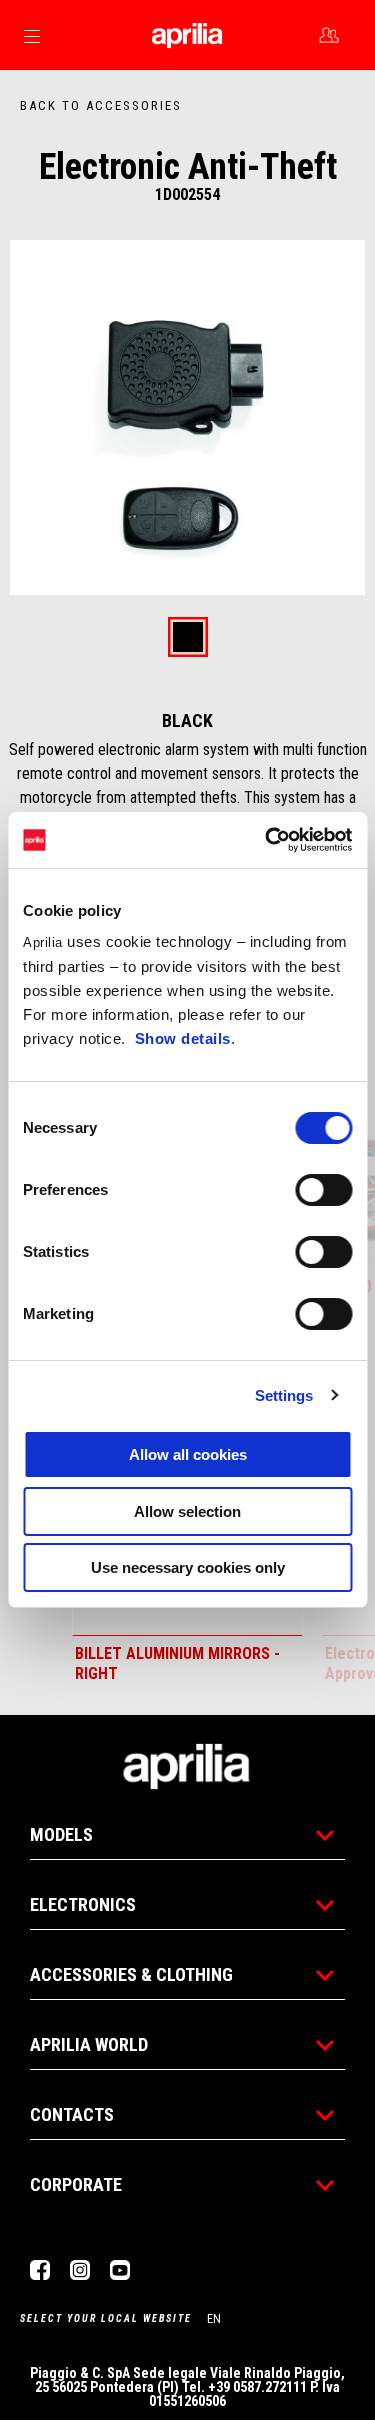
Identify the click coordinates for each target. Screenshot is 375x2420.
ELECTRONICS (83, 1904)
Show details (183, 1038)
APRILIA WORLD (89, 2044)
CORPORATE (76, 2184)
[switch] (323, 1190)
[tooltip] (188, 638)
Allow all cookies (188, 1454)
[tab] (188, 638)
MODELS (61, 1834)
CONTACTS (72, 2114)
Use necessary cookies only (188, 1567)
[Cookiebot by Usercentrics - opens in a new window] (267, 840)
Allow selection (187, 1511)
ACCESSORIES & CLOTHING (131, 1974)
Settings (284, 1395)
